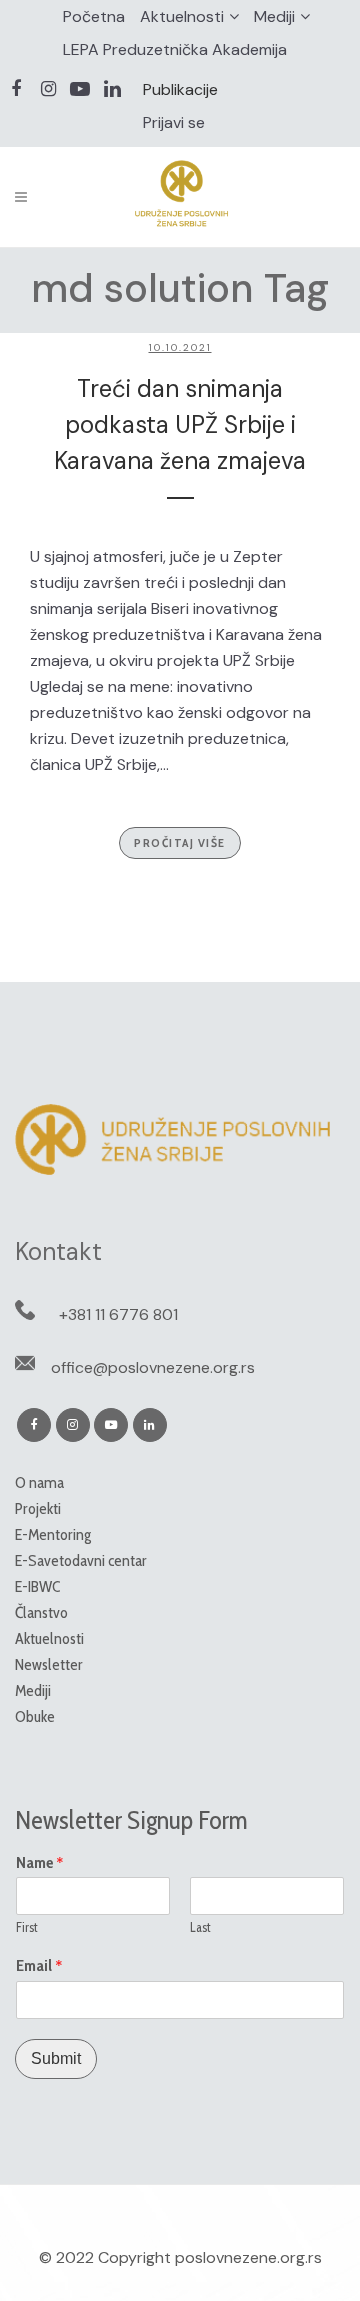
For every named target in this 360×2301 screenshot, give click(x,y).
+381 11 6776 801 (118, 1314)
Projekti (38, 1508)
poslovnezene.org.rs (248, 2257)
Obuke (35, 1716)
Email (39, 1966)
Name (40, 1863)
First (27, 1927)
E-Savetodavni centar (81, 1560)
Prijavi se (174, 122)
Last (200, 1927)
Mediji (274, 16)
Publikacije (180, 89)
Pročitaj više (180, 842)
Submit (56, 2058)
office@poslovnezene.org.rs (153, 1367)
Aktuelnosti (182, 16)
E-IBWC (37, 1586)
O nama (39, 1482)
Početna (94, 16)
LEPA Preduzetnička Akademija (175, 49)
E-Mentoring (53, 1534)
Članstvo (41, 1612)
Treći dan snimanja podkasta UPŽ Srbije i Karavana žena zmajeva (180, 424)
